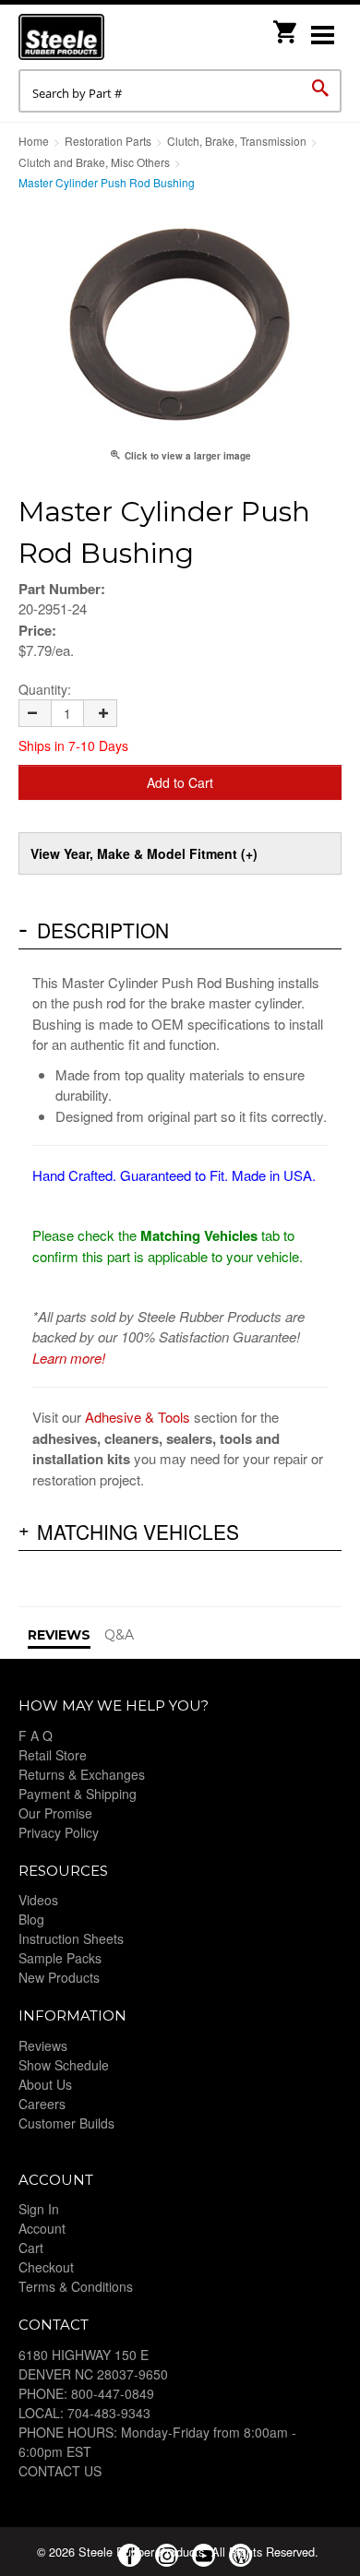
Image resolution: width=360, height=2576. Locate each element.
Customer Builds (66, 2123)
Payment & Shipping (78, 1794)
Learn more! (69, 1358)
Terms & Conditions (76, 2286)
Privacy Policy (59, 1832)
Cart (31, 2248)
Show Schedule (64, 2065)
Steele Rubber (111, 37)
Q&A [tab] (119, 1635)
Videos (38, 1900)
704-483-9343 (109, 2413)
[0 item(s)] (286, 26)
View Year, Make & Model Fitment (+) (144, 853)
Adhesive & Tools (138, 1417)
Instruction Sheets (71, 1938)
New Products (59, 1977)
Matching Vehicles (138, 1532)
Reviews (43, 2045)
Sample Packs (60, 1958)
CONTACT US (60, 2471)
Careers (42, 2104)
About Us (45, 2084)
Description (103, 930)
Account (42, 2228)
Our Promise (55, 1813)
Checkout (46, 2267)
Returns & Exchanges (82, 1774)
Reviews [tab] (59, 1635)
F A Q (36, 1735)
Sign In (39, 2209)
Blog (31, 1919)
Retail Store (53, 1755)
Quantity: (45, 689)
